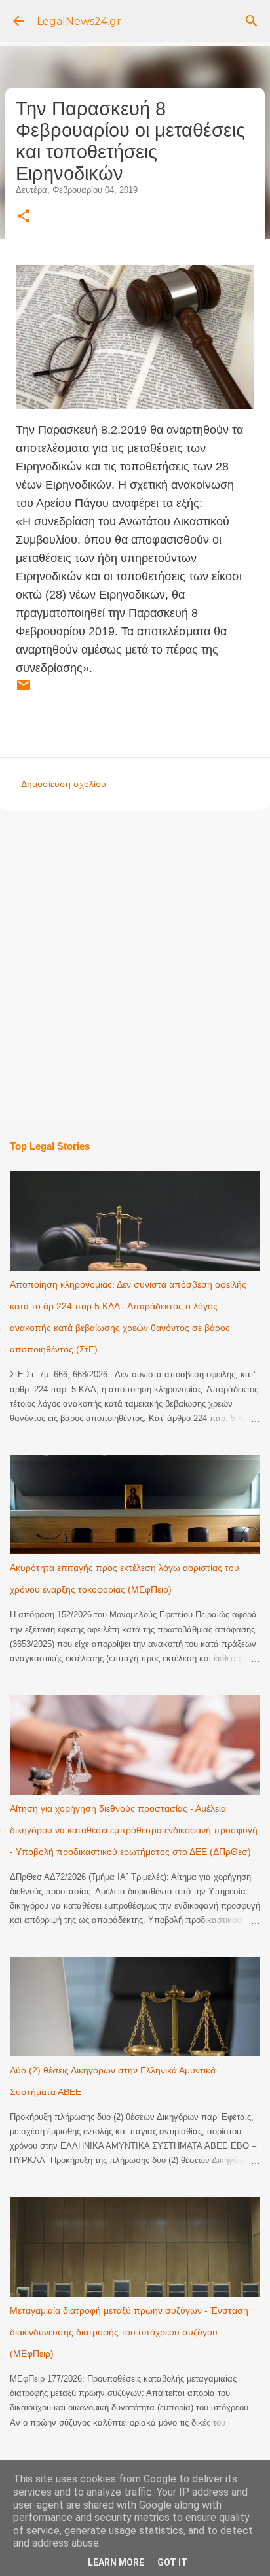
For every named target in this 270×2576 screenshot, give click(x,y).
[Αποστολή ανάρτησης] (24, 690)
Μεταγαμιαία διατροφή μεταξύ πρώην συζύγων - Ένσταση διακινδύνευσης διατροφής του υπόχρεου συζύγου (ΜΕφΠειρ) (129, 2332)
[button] (24, 217)
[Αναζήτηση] (252, 21)
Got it (172, 2562)
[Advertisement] (135, 964)
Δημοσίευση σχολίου (64, 784)
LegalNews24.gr (79, 21)
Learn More (116, 2562)
